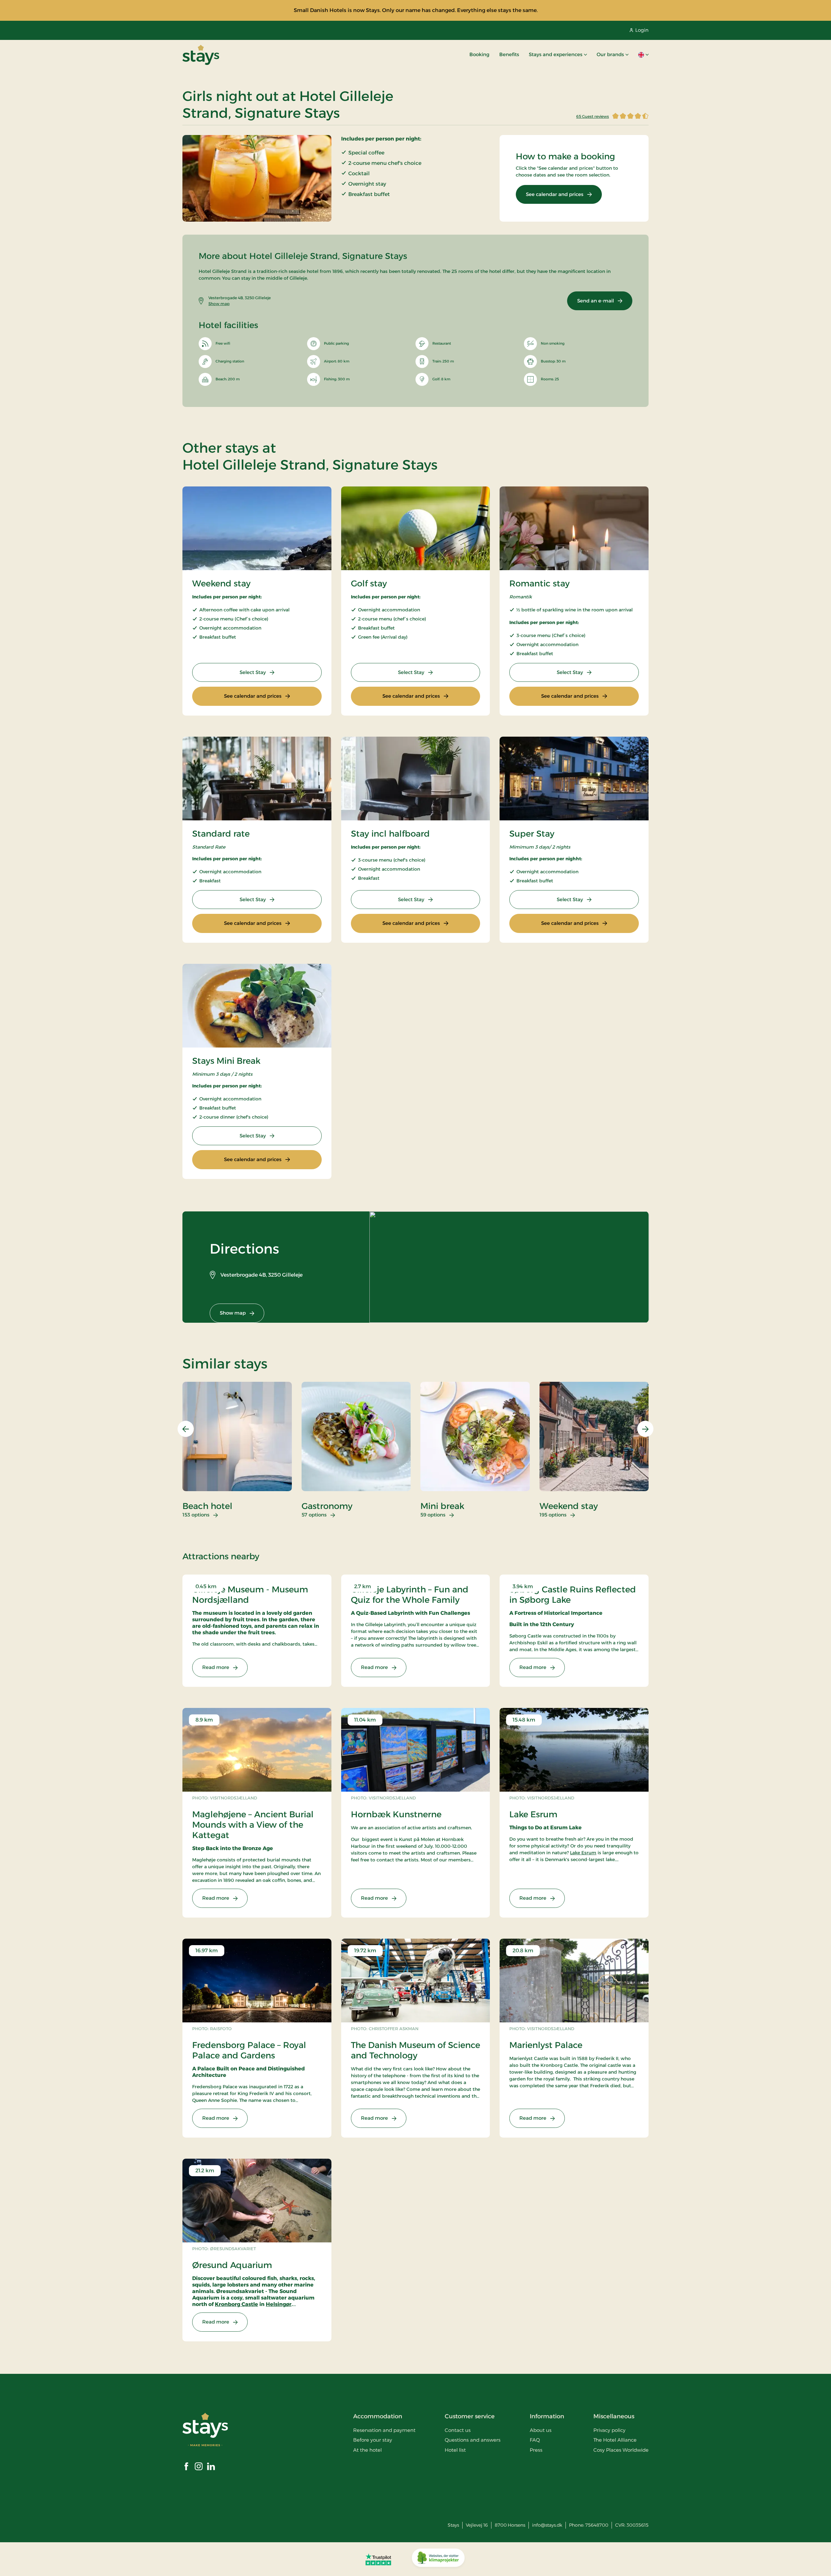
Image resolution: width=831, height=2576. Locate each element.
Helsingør (279, 2304)
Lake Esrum (583, 1853)
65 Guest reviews (593, 116)
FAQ (535, 2440)
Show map (219, 304)
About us (541, 2430)
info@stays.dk (547, 2525)
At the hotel (367, 2450)
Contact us (458, 2430)
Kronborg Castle (236, 2304)
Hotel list (455, 2450)
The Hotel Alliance (615, 2440)
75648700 (597, 2525)
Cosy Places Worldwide (621, 2450)
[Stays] (201, 55)
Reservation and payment (384, 2430)
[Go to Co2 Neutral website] (438, 2559)
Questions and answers (473, 2440)
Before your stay (373, 2440)
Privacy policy (609, 2430)
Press (536, 2450)
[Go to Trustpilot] (378, 2559)
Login (642, 30)
